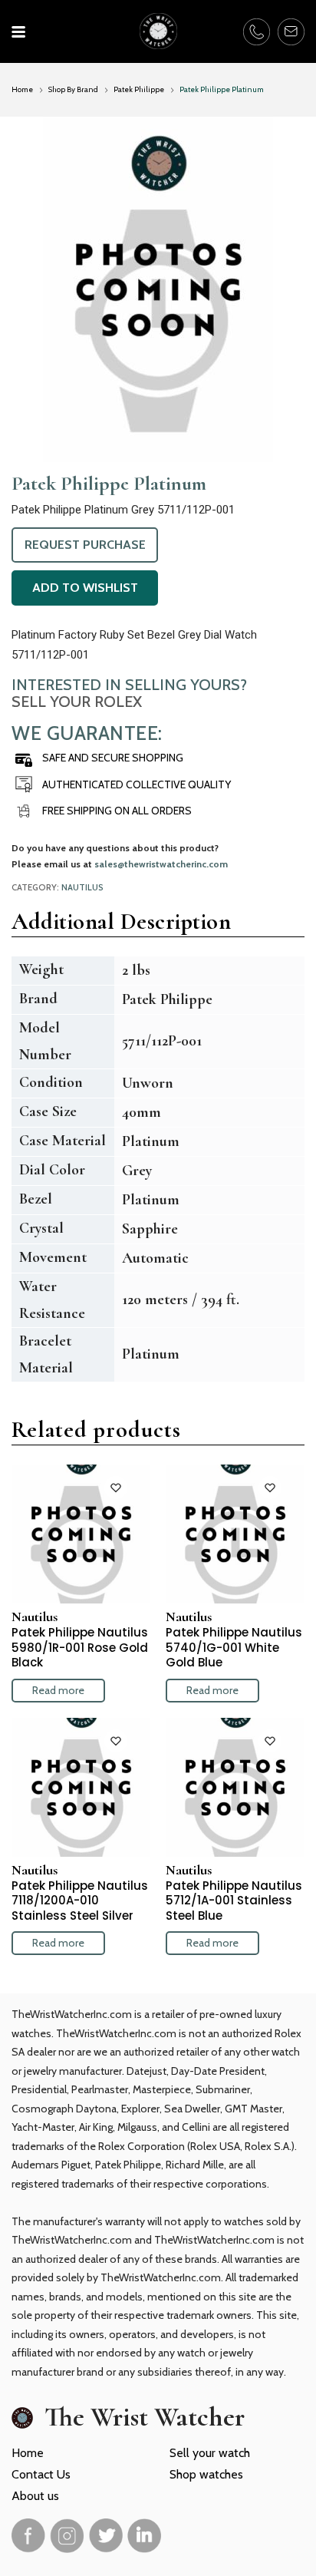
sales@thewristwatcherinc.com (161, 864)
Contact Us (41, 2474)
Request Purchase (85, 545)
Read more (58, 1690)
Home (22, 89)
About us (35, 2496)
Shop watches (206, 2474)
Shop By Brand (73, 89)
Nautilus (82, 887)
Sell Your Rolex (77, 702)
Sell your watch (210, 2453)
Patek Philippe (139, 89)
